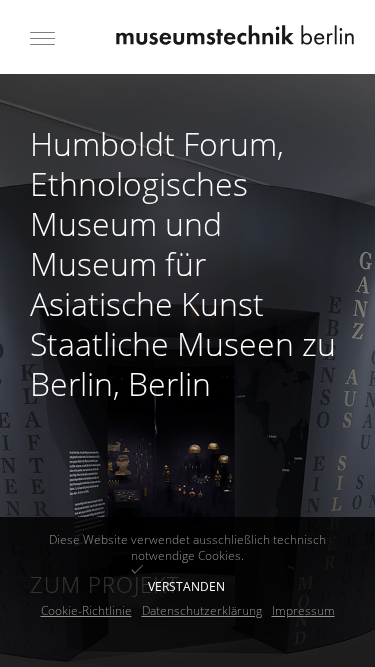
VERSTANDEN (186, 586)
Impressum (303, 610)
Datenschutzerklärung (202, 610)
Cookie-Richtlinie (86, 610)
